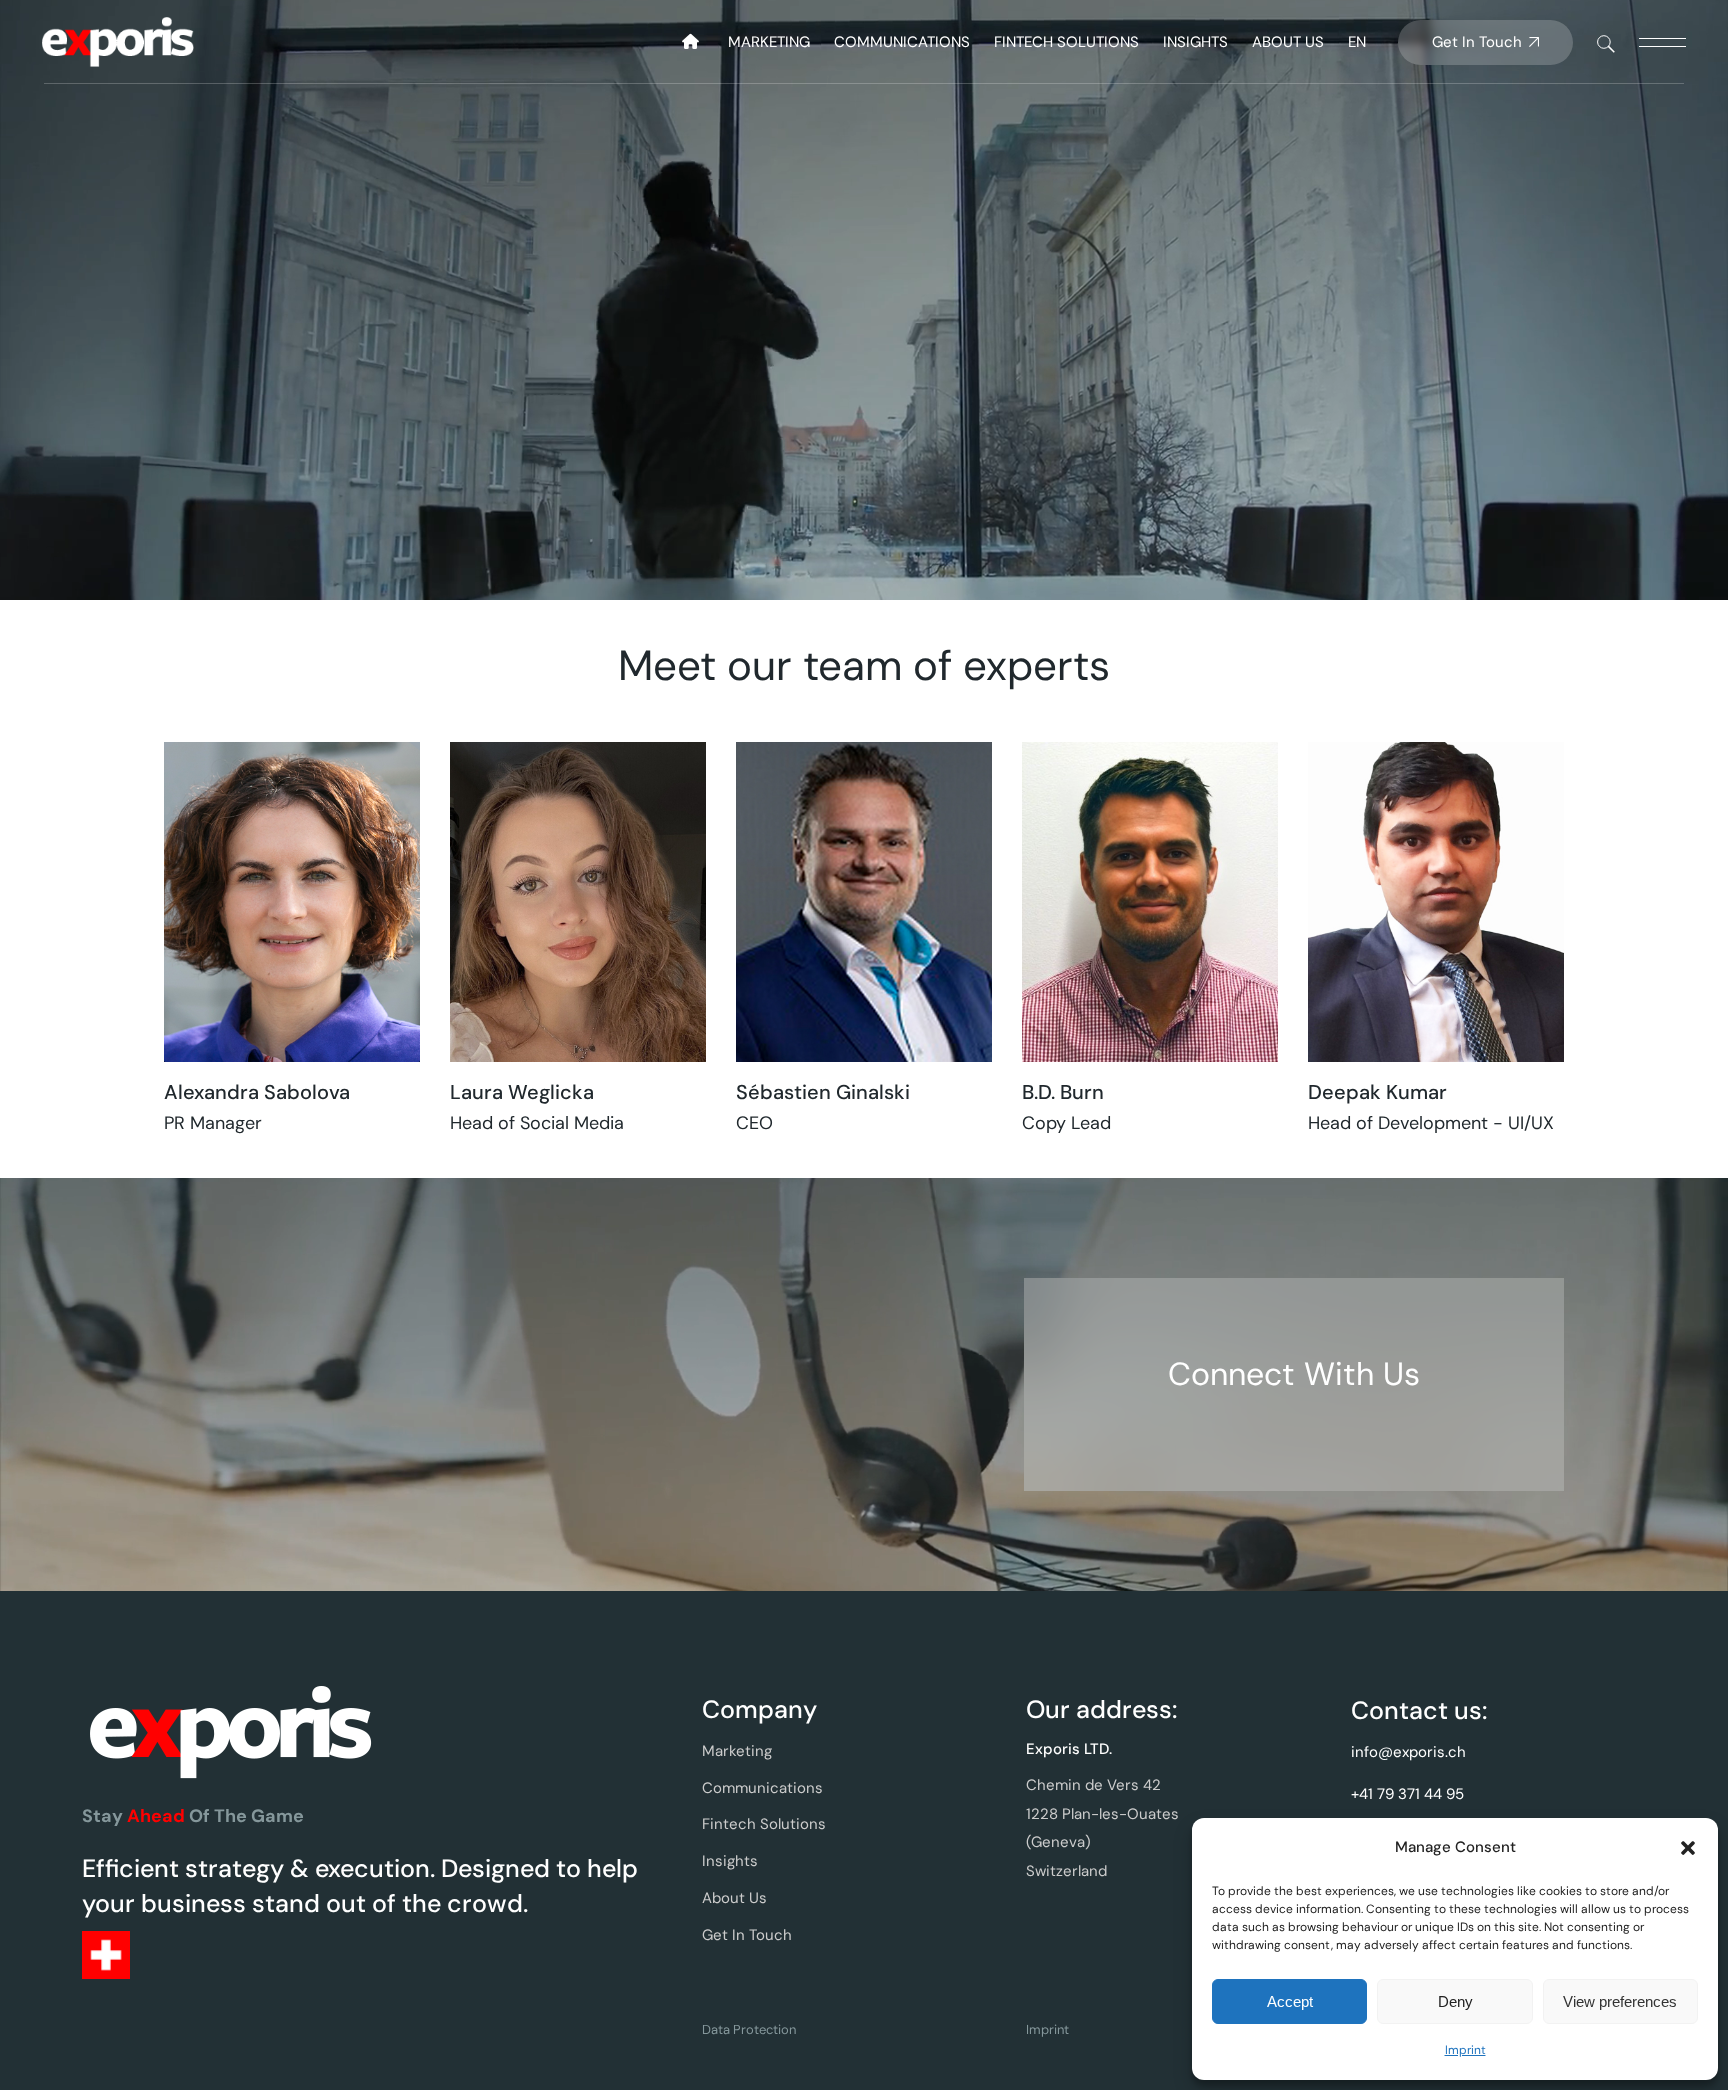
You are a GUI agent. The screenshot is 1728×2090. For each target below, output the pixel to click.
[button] (1688, 1848)
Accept (1290, 2001)
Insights (730, 1861)
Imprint (1465, 2050)
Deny (1455, 2001)
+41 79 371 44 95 (1407, 1794)
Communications (762, 1788)
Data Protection (749, 2029)
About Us (734, 1898)
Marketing (737, 1751)
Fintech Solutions (764, 1824)
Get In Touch (747, 1935)
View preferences (1620, 2001)
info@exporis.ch (1408, 1752)
